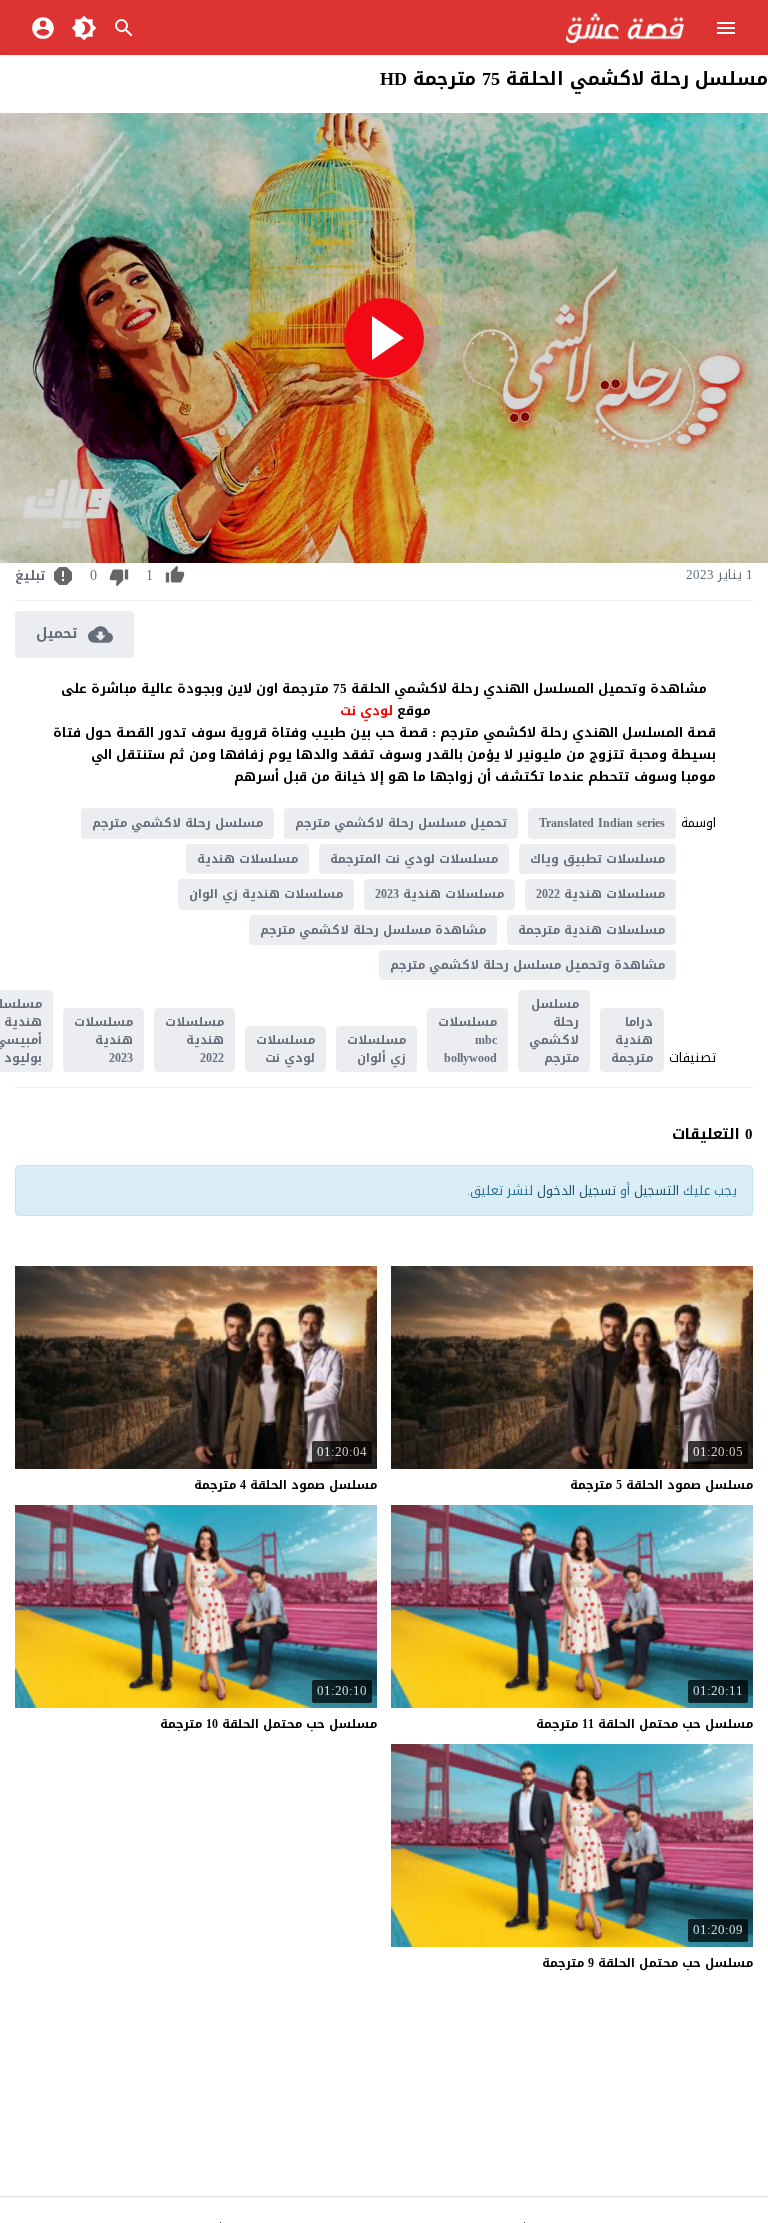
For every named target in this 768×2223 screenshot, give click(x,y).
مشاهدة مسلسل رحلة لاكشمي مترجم (373, 930)
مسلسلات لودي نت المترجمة (414, 859)
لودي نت (368, 710)
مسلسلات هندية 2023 (439, 894)
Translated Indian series (602, 823)
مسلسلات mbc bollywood (467, 1040)
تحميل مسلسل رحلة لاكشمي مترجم (401, 823)
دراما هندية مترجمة (632, 1040)
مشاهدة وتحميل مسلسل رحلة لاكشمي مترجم (527, 965)
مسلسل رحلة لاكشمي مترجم (177, 823)
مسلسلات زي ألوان (376, 1049)
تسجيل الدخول (576, 1190)
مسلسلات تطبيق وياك (597, 859)
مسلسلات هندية (247, 859)
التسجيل (656, 1190)
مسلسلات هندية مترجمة (591, 930)
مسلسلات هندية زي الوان (266, 894)
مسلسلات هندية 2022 (600, 894)
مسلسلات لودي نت (285, 1049)
